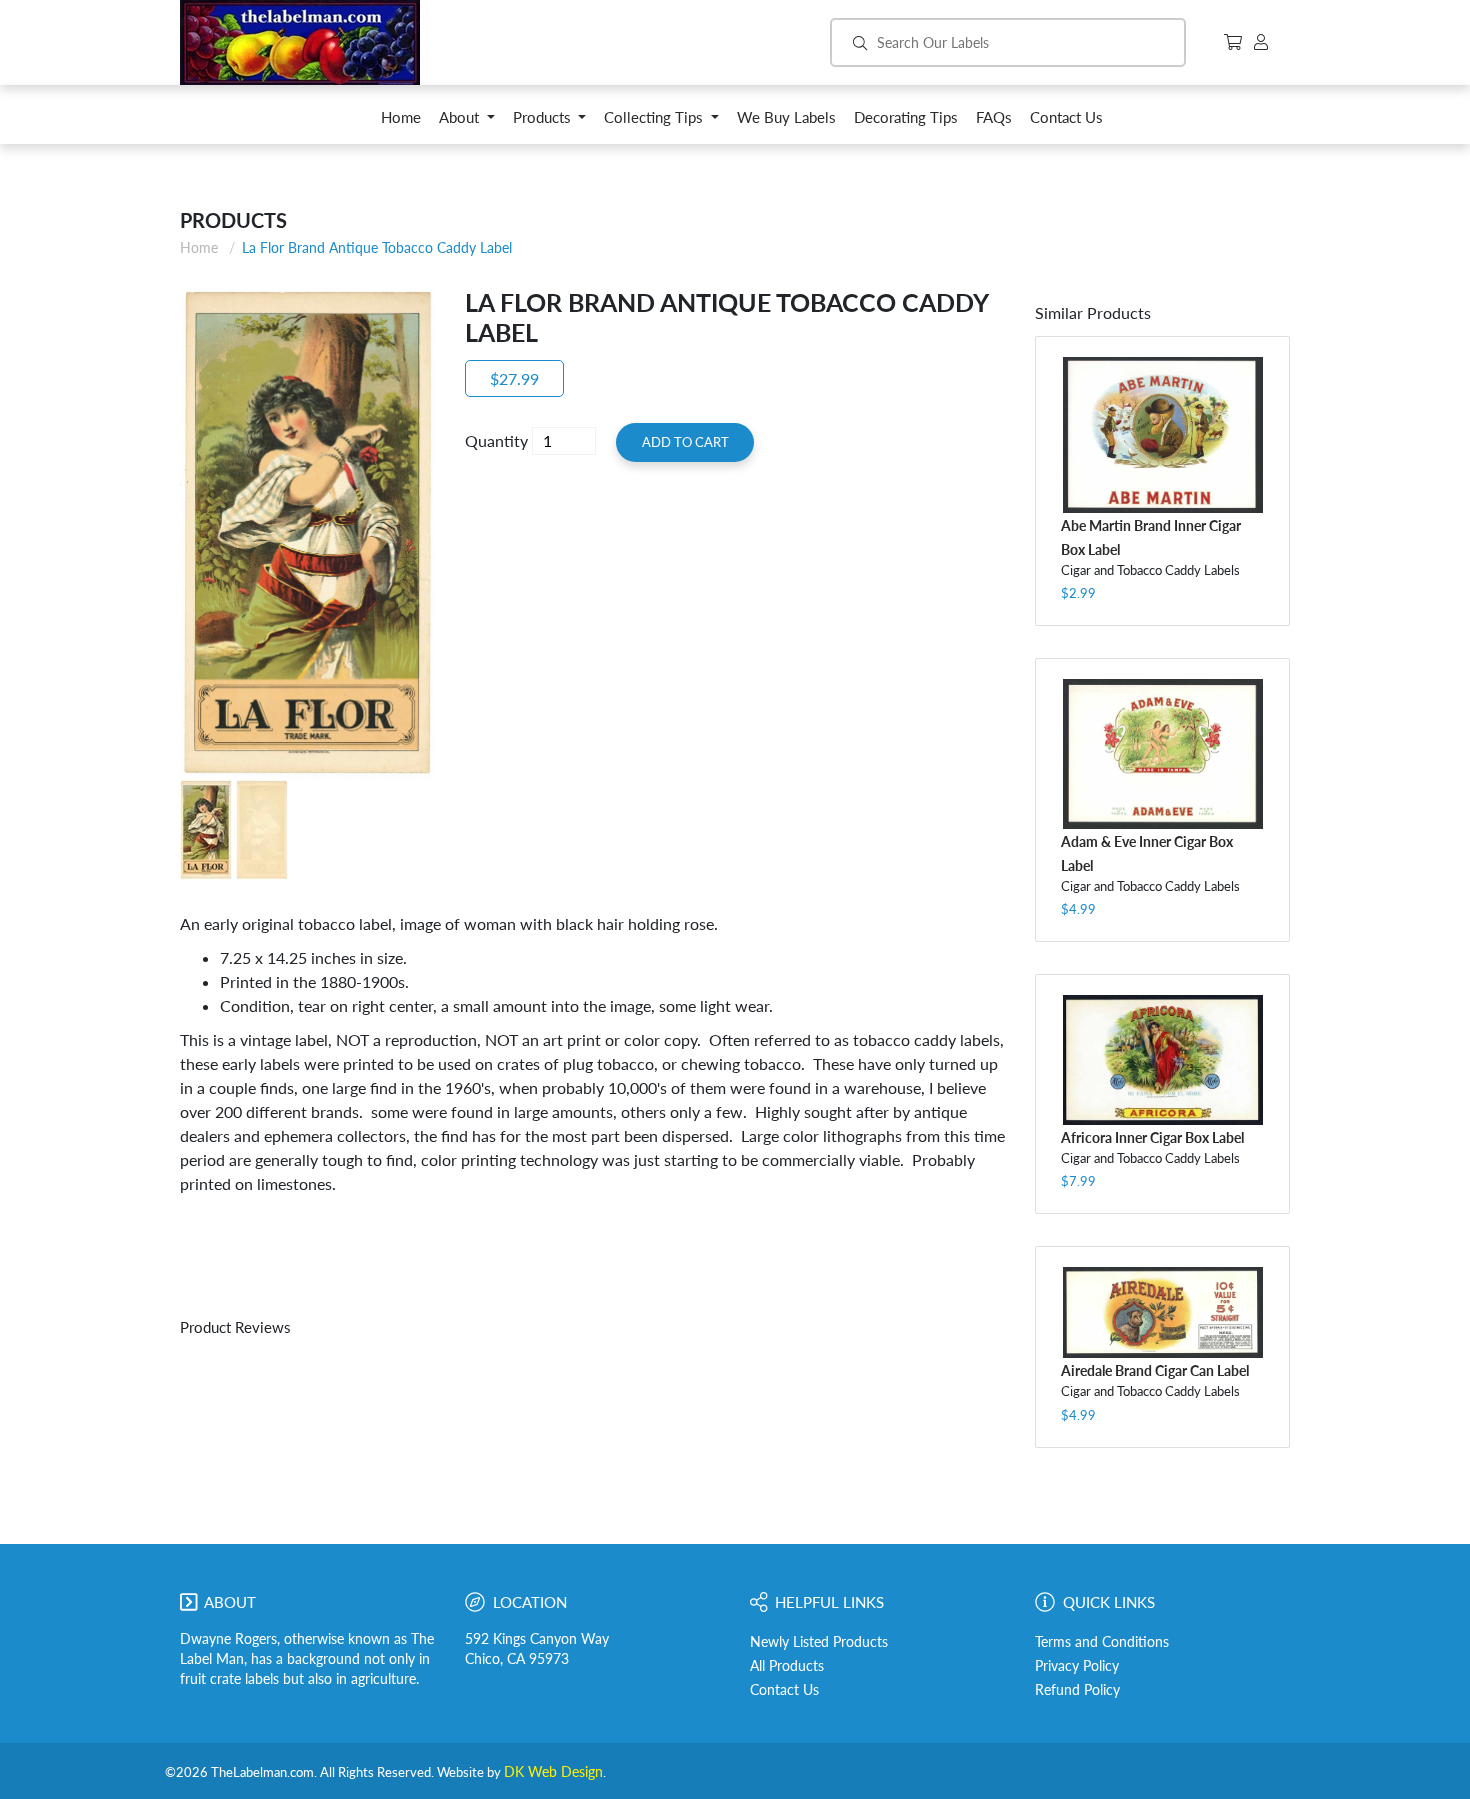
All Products (787, 1666)
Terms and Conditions (1102, 1642)
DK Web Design (553, 1772)
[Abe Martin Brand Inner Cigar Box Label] (1162, 435)
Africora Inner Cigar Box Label (1152, 1137)
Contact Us (784, 1690)
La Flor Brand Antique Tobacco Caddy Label (377, 247)
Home (199, 247)
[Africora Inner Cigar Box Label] (1162, 1060)
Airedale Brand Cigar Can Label (1155, 1370)
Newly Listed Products (819, 1642)
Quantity (496, 440)
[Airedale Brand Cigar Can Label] (1162, 1312)
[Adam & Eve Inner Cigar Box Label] (1162, 754)
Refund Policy (1077, 1690)
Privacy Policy (1077, 1666)
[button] (467, 122)
